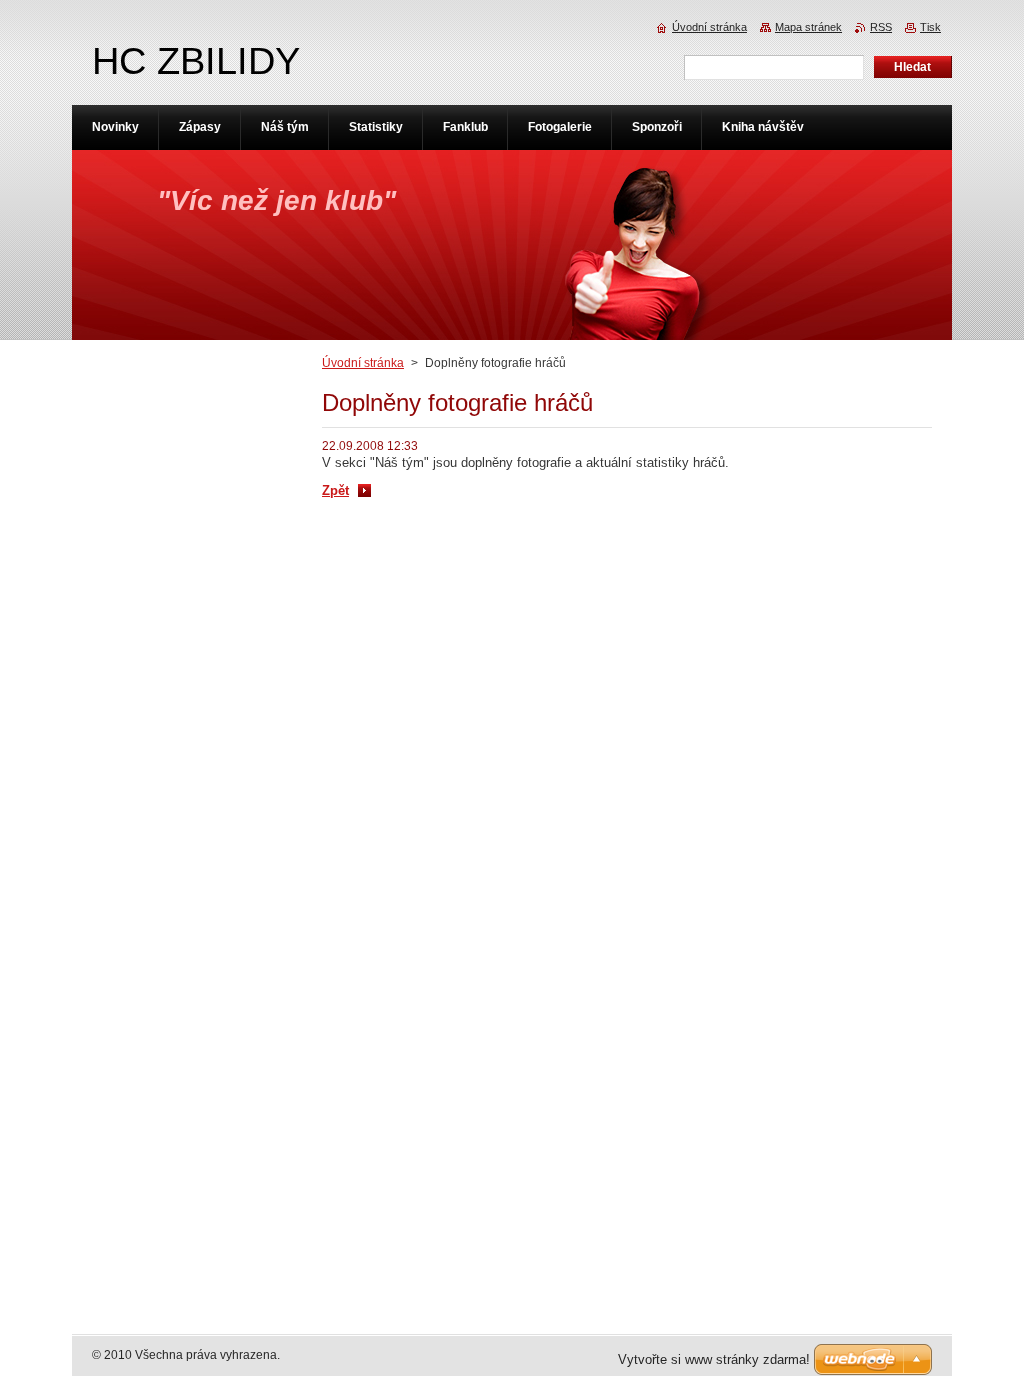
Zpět (335, 490)
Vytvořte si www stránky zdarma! (714, 1359)
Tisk (930, 27)
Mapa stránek (808, 27)
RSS (881, 27)
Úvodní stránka (363, 363)
